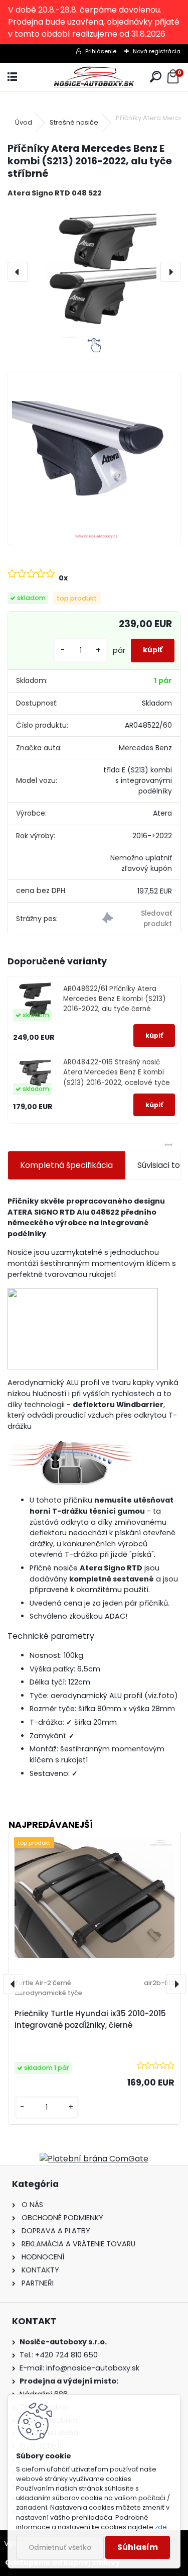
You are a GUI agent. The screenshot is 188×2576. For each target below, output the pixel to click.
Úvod (24, 122)
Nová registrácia (157, 51)
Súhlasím (138, 2547)
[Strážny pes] (137, 919)
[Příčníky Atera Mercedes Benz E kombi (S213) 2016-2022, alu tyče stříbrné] (94, 272)
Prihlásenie (101, 51)
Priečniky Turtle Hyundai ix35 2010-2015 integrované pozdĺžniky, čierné (90, 2019)
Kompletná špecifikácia (66, 1165)
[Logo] (94, 77)
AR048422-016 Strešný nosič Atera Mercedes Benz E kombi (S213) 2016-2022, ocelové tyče (117, 1072)
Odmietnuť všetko (60, 2548)
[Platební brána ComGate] (94, 2159)
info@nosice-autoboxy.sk (93, 2368)
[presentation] (18, 272)
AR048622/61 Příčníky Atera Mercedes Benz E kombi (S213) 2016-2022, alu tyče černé (115, 999)
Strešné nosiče (74, 122)
